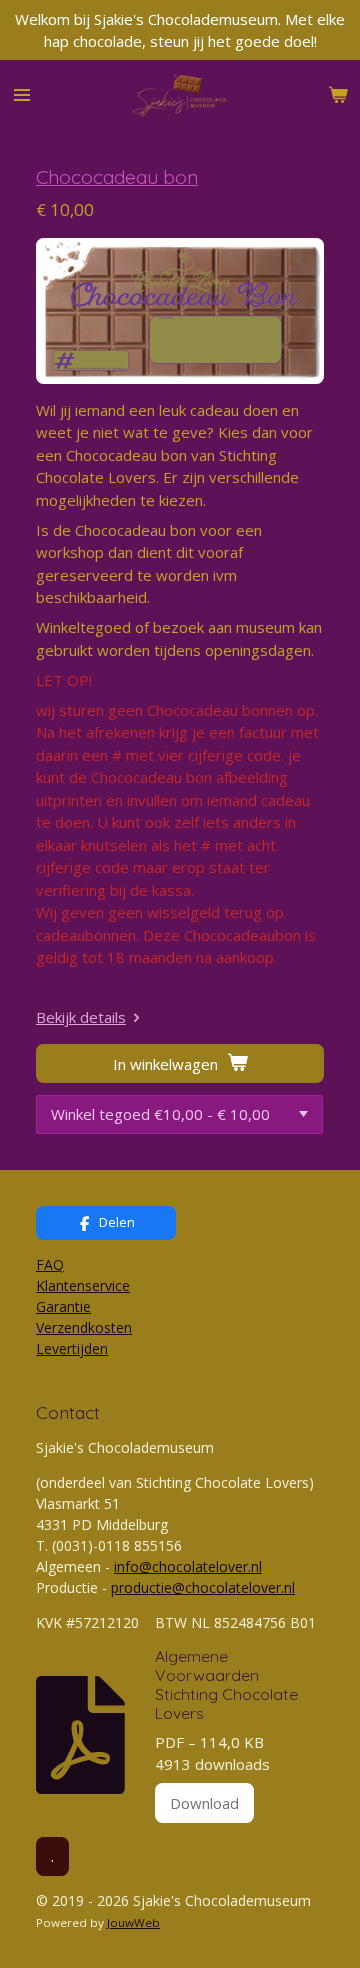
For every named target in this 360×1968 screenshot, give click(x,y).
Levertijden (72, 1348)
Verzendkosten (84, 1327)
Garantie (63, 1306)
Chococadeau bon (117, 177)
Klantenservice (83, 1285)
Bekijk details (81, 1017)
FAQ (50, 1264)
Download (204, 1803)
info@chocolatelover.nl (188, 1566)
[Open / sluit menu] (22, 95)
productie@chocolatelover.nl (203, 1587)
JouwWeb (133, 1922)
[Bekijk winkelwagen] (338, 95)
